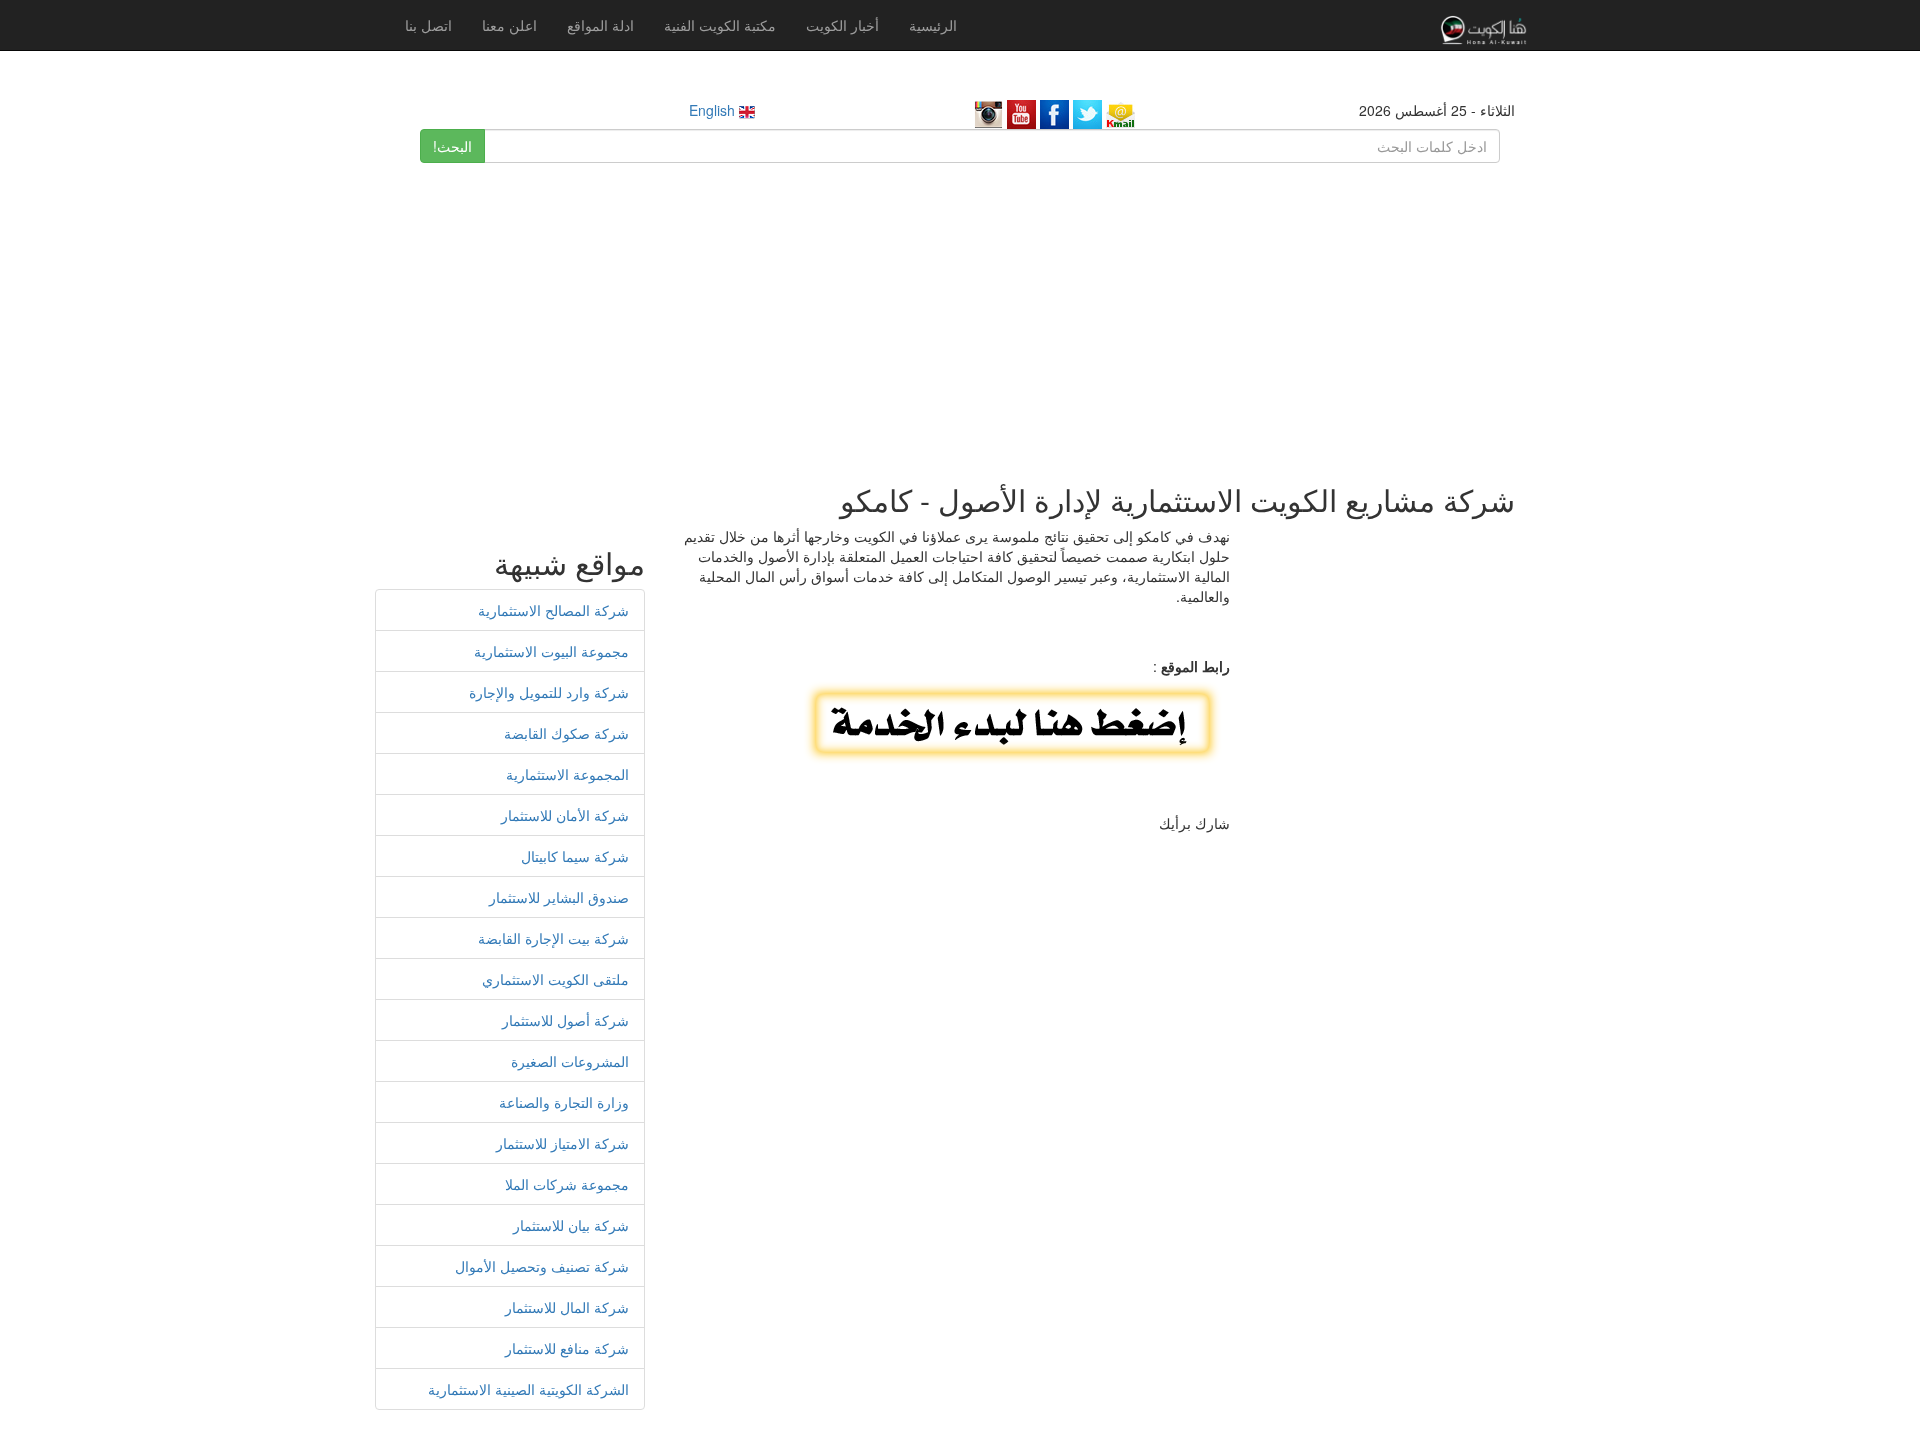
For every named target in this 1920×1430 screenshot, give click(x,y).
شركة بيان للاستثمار (571, 1225)
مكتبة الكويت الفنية (720, 25)
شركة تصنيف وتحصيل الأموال (542, 1266)
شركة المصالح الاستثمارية (553, 610)
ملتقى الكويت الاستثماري (555, 979)
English (714, 110)
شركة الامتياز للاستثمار (562, 1143)
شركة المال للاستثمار (567, 1307)
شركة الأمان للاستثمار (565, 815)
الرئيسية (933, 25)
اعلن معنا (509, 25)
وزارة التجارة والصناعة (564, 1102)
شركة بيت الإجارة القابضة (553, 938)
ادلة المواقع (600, 25)
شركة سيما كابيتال (575, 856)
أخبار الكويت (842, 25)
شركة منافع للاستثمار (567, 1348)
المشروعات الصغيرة (570, 1061)
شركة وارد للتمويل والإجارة (549, 692)
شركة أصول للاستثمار (565, 1020)
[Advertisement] (960, 313)
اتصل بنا (428, 25)
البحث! (452, 146)
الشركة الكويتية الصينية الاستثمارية (528, 1389)
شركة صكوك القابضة (566, 733)
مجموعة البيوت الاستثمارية (551, 651)
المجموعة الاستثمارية (567, 774)
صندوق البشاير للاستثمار (559, 897)
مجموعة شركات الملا (567, 1184)
